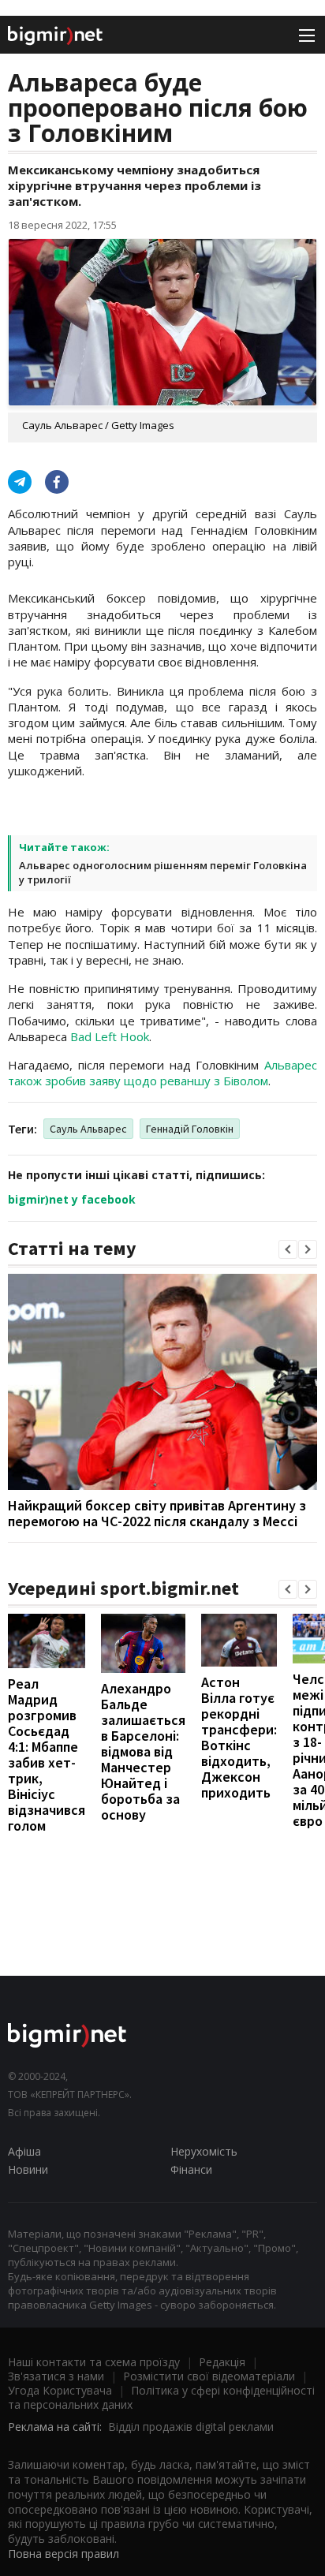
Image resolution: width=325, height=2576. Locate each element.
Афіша (24, 2151)
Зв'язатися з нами (56, 2376)
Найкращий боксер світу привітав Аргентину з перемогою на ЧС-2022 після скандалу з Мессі (157, 1513)
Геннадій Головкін (190, 1129)
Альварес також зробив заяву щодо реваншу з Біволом (162, 1073)
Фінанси (191, 2169)
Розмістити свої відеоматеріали (209, 2376)
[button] (288, 1249)
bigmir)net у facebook (72, 1199)
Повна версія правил (64, 2554)
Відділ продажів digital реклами (191, 2427)
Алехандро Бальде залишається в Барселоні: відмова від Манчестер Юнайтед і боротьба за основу (143, 1751)
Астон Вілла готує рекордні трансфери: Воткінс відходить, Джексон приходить (239, 1737)
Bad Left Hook (110, 1036)
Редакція (222, 2362)
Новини (28, 2169)
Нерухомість (204, 2151)
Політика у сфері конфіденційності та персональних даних (161, 2397)
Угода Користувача (60, 2390)
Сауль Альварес (88, 1129)
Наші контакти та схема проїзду (94, 2362)
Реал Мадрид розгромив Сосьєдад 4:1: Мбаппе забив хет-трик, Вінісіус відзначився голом (47, 1755)
